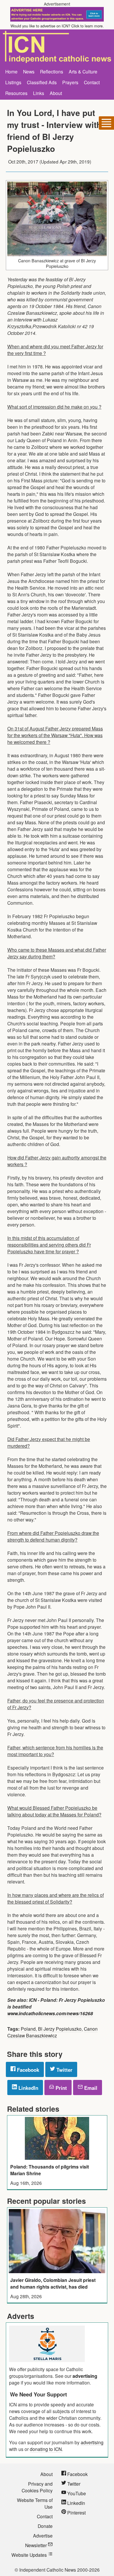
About (56, 93)
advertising (85, 2376)
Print (61, 2088)
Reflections (52, 71)
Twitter (64, 2070)
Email (90, 2088)
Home (11, 71)
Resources (16, 93)
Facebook (27, 2070)
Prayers (70, 82)
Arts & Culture (83, 71)
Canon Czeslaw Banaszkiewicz (52, 2032)
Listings (13, 82)
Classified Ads (42, 82)
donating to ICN (46, 2449)
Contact (92, 82)
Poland (28, 2029)
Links (39, 93)
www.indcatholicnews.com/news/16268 (50, 2013)
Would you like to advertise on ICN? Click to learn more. (57, 26)
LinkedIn (28, 2088)
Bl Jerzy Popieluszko (60, 2029)
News (29, 71)
